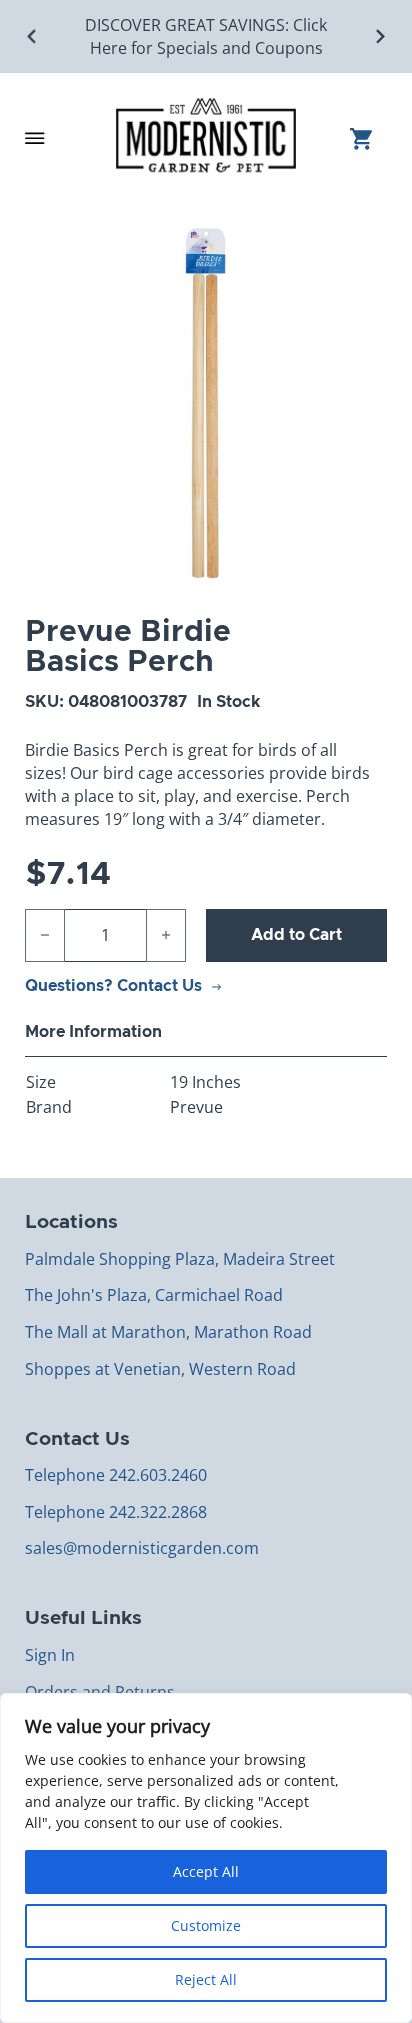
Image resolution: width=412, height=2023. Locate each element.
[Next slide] (379, 36)
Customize (206, 1925)
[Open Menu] (35, 138)
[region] (206, 1858)
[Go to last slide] (32, 36)
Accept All (206, 1871)
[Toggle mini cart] (368, 138)
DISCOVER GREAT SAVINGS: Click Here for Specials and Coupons (206, 36)
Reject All (206, 1979)
